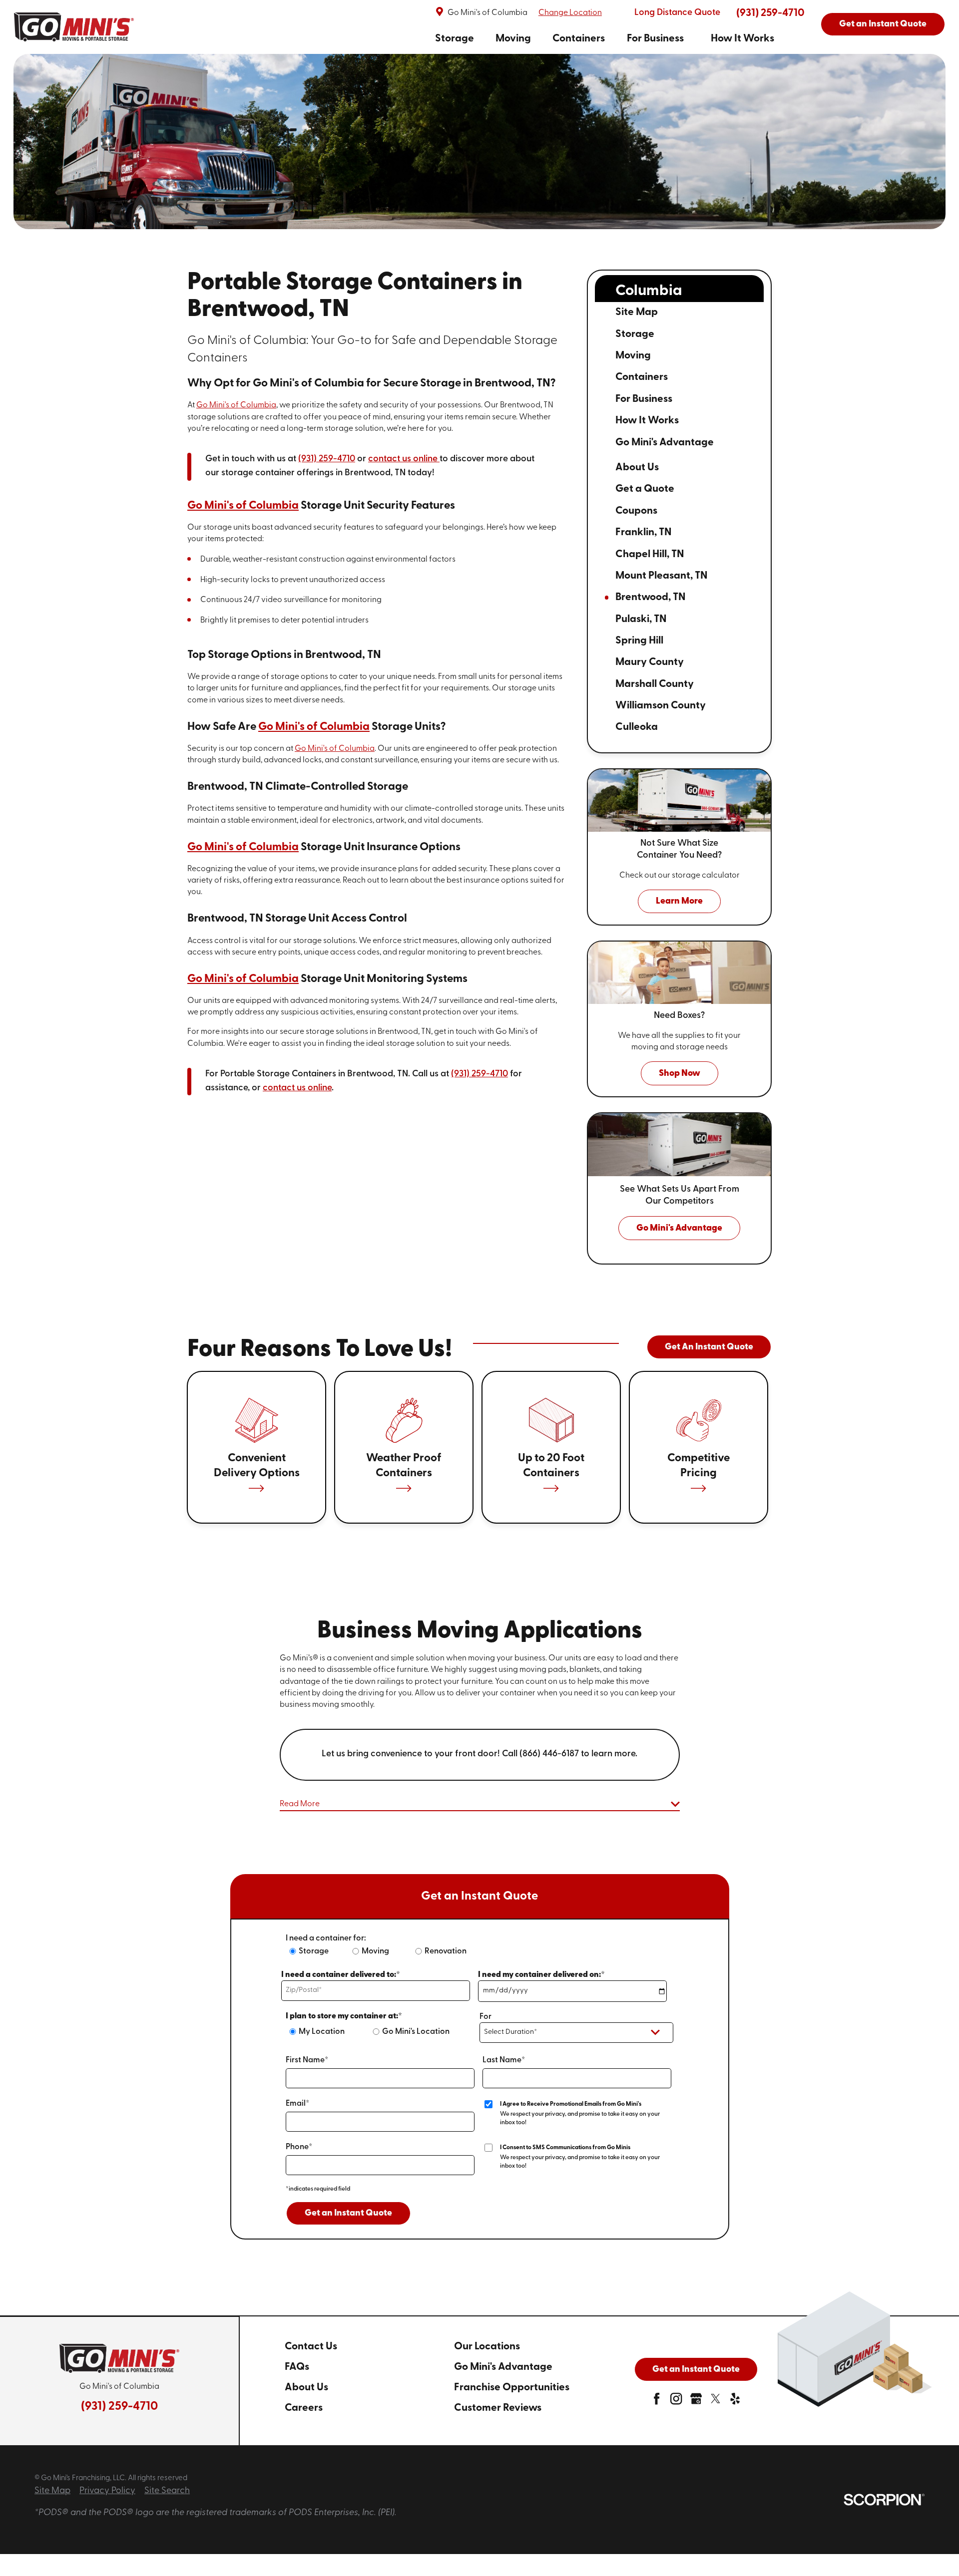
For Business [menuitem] (644, 399)
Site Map (52, 2491)
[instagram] (676, 2402)
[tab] (720, 335)
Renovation (446, 1951)
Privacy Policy (107, 2491)
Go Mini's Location (416, 2032)
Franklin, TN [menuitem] (644, 532)
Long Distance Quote (677, 13)
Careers (304, 2408)
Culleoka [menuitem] (637, 727)
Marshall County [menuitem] (655, 684)
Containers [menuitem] (642, 377)
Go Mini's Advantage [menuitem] (665, 443)
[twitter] (716, 2402)
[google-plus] (696, 2402)
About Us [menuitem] (637, 468)
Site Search (167, 2491)
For (485, 2017)
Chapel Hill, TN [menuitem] (650, 554)
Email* (297, 2104)
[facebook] (657, 2402)
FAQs (297, 2367)
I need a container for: (326, 1938)
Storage (455, 39)
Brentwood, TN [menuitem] (651, 597)
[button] (480, 1805)
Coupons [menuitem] (636, 511)
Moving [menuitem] (633, 356)
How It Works (742, 39)
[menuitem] (455, 39)
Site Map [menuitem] (637, 312)
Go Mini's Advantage (503, 2367)
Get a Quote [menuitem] (645, 489)
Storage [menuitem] (635, 334)
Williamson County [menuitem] (661, 706)
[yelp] (735, 2402)
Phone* (299, 2147)
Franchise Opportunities (512, 2388)
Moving (513, 39)
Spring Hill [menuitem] (639, 641)
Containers (579, 39)
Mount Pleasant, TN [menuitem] (662, 576)
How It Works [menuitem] (647, 421)
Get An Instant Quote (709, 1347)
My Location (322, 2032)
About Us (306, 2388)
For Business (655, 39)
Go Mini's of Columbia (236, 405)
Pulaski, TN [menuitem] (641, 619)
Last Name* (504, 2060)
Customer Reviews (498, 2408)
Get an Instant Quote (883, 24)
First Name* (307, 2060)
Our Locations (487, 2347)
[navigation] (605, 39)
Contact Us (311, 2347)
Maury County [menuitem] (650, 662)
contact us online (403, 459)
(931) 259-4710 (770, 13)
